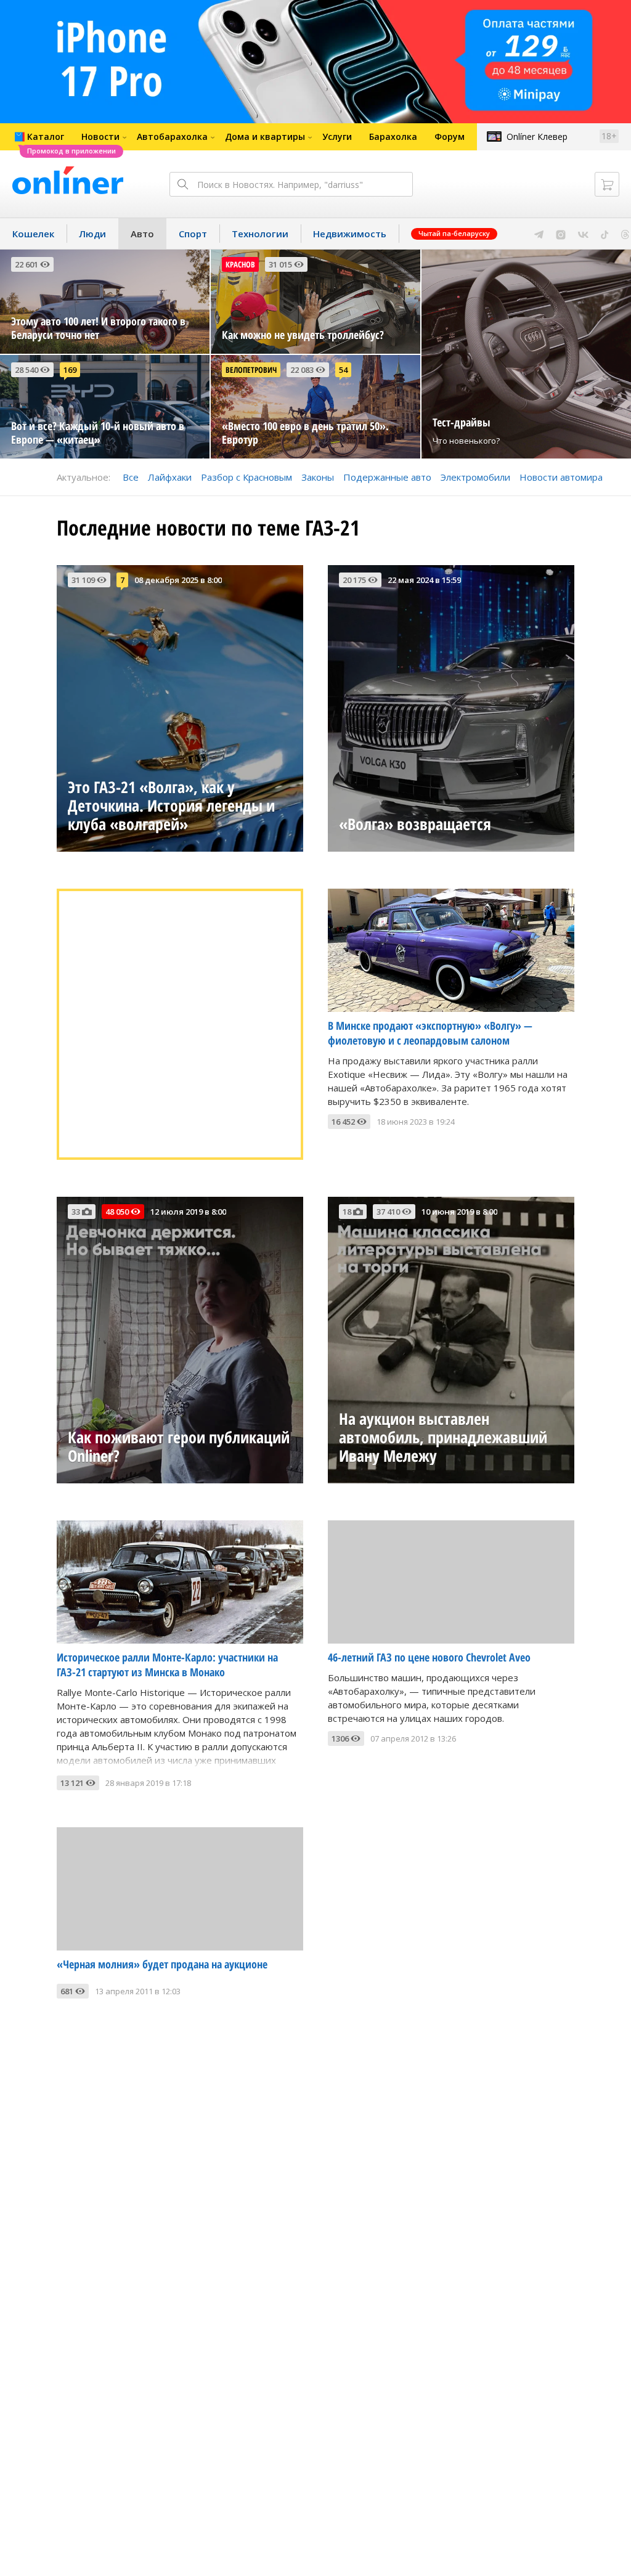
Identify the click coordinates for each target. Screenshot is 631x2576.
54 (343, 370)
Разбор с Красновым (246, 477)
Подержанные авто (387, 477)
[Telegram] (539, 234)
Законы (318, 477)
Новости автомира (561, 477)
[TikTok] (605, 234)
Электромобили (475, 477)
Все (131, 477)
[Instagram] (561, 234)
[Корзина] (607, 184)
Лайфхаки (170, 477)
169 (70, 370)
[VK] (583, 234)
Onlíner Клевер (537, 137)
